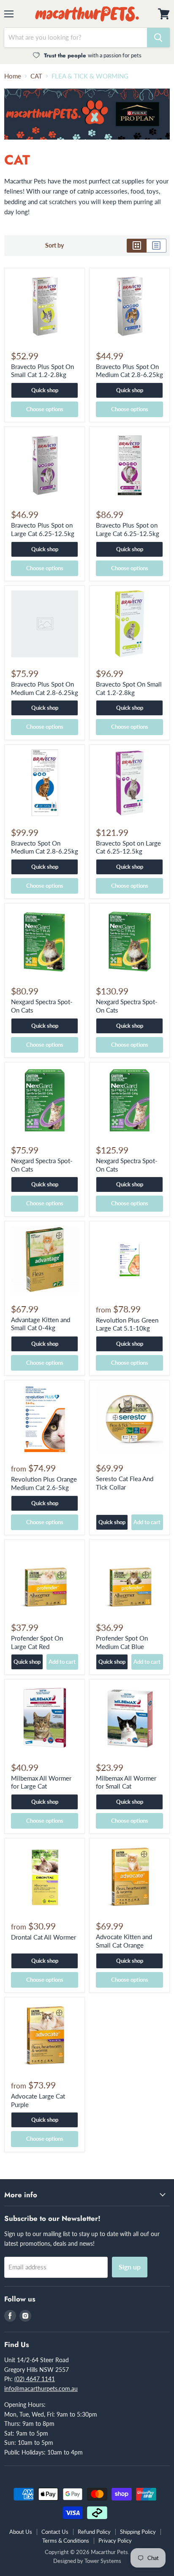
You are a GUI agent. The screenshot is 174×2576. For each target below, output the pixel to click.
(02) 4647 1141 (35, 2379)
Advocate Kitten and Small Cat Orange (124, 1941)
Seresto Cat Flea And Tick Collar (125, 1483)
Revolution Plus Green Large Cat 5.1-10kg (127, 1324)
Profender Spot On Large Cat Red (37, 1642)
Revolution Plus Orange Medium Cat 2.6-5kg (44, 1483)
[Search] (158, 38)
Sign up (130, 2267)
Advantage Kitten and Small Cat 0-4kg (41, 1324)
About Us (21, 2532)
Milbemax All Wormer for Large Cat (41, 1782)
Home (13, 76)
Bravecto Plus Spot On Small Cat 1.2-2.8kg (42, 371)
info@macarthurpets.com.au (41, 2389)
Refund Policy (94, 2532)
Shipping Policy (138, 2532)
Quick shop (45, 390)
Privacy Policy (115, 2541)
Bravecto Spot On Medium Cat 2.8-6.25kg (45, 847)
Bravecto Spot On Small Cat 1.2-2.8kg (129, 688)
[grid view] (137, 245)
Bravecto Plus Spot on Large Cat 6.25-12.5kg (43, 529)
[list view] (156, 245)
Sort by (54, 245)
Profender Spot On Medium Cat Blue (122, 1642)
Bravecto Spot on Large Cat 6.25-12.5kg (128, 847)
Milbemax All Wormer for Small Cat (126, 1782)
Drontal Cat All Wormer (43, 1937)
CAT (36, 76)
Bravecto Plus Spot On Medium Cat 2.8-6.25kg (129, 371)
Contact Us (55, 2532)
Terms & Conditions (66, 2541)
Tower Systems (103, 2561)
